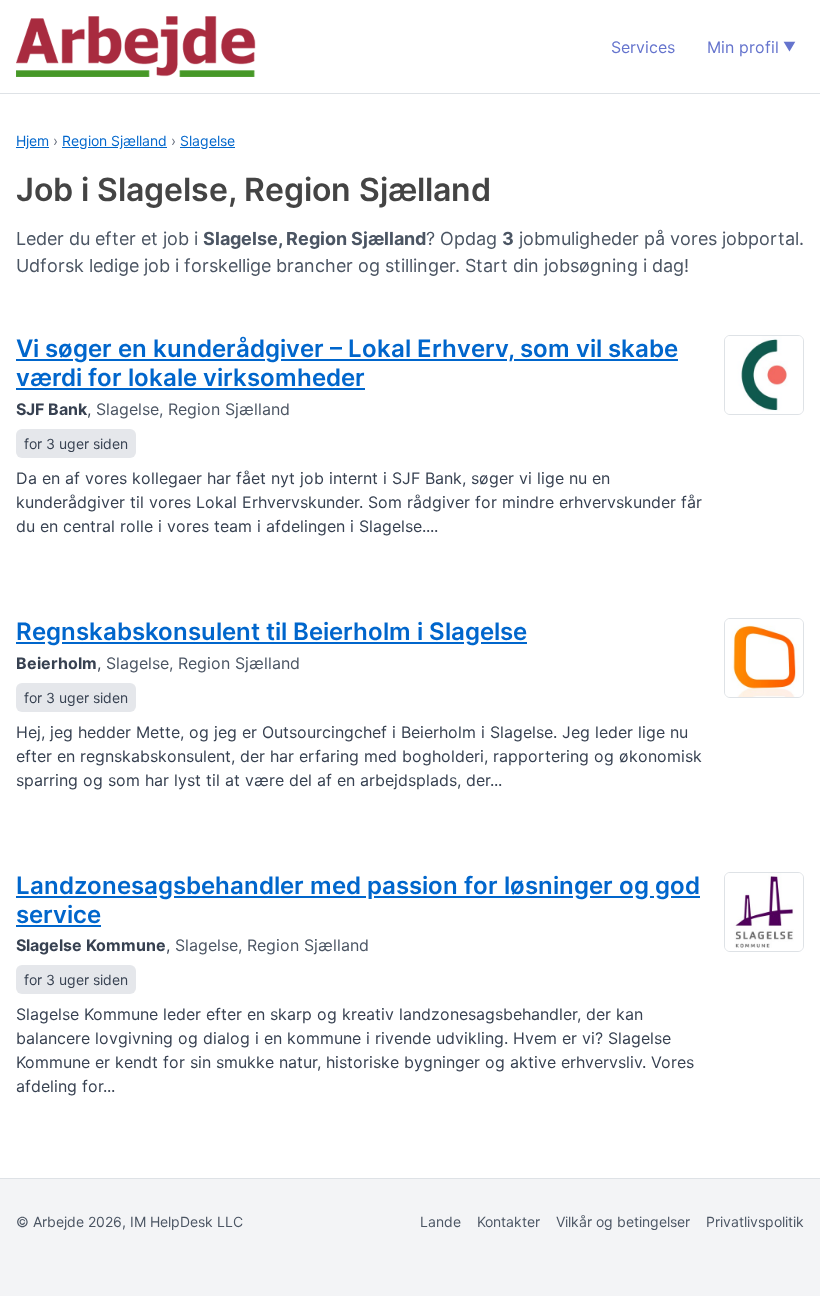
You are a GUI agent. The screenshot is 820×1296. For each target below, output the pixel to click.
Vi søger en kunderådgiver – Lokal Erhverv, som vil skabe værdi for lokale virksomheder (347, 363)
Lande (440, 1221)
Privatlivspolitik (755, 1221)
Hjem (32, 140)
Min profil (743, 47)
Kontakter (508, 1221)
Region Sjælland (114, 140)
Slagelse (207, 140)
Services (643, 47)
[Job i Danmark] (136, 46)
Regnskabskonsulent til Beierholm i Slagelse (271, 631)
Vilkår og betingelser (623, 1221)
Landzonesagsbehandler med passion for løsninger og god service (358, 900)
